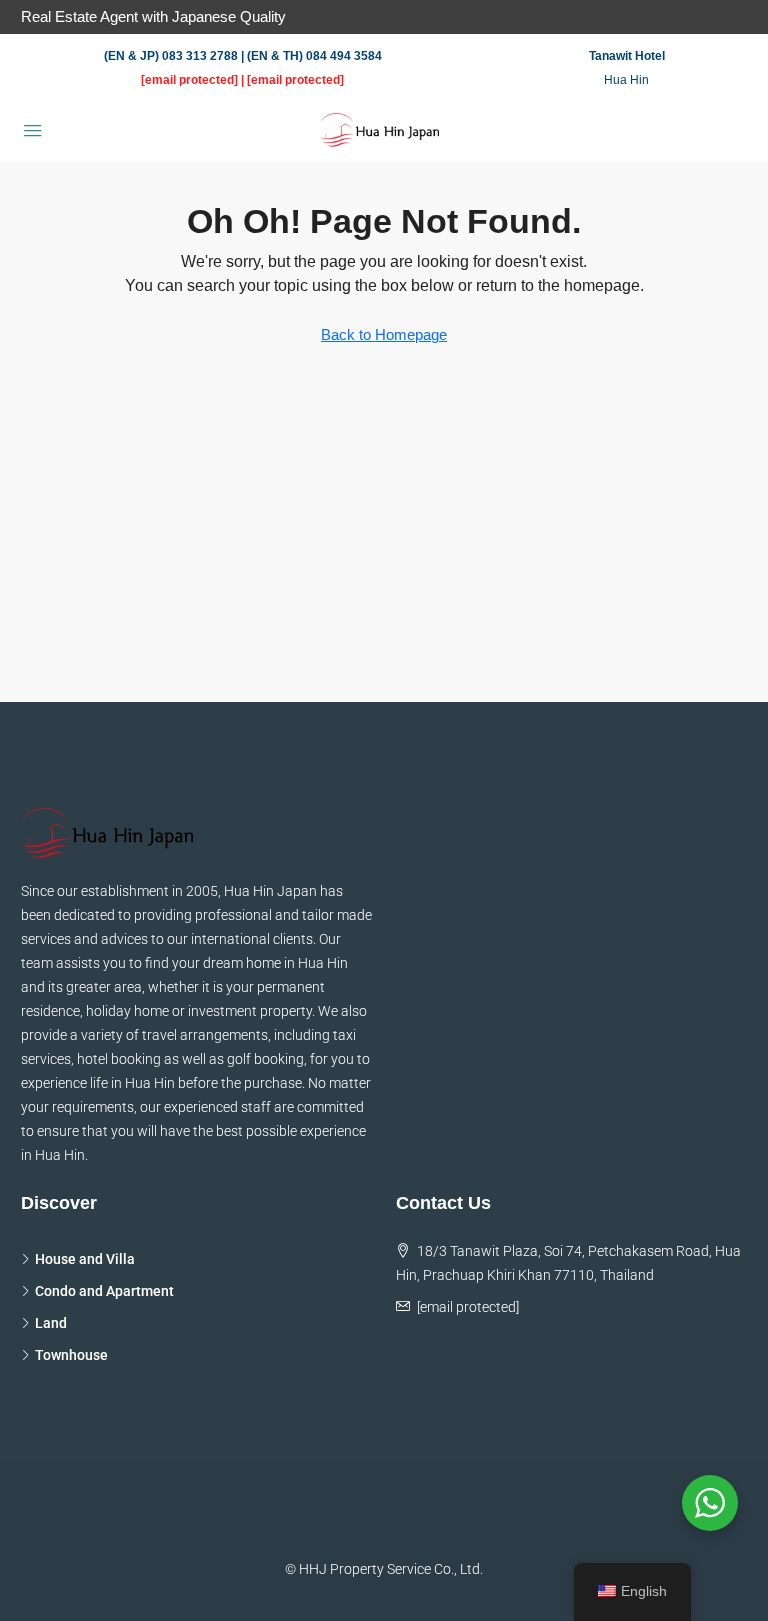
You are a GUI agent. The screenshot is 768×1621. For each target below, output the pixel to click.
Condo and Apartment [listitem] (104, 1291)
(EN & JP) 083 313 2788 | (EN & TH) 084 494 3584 (243, 56)
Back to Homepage (384, 334)
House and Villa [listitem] (85, 1259)
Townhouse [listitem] (71, 1355)
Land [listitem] (51, 1323)
